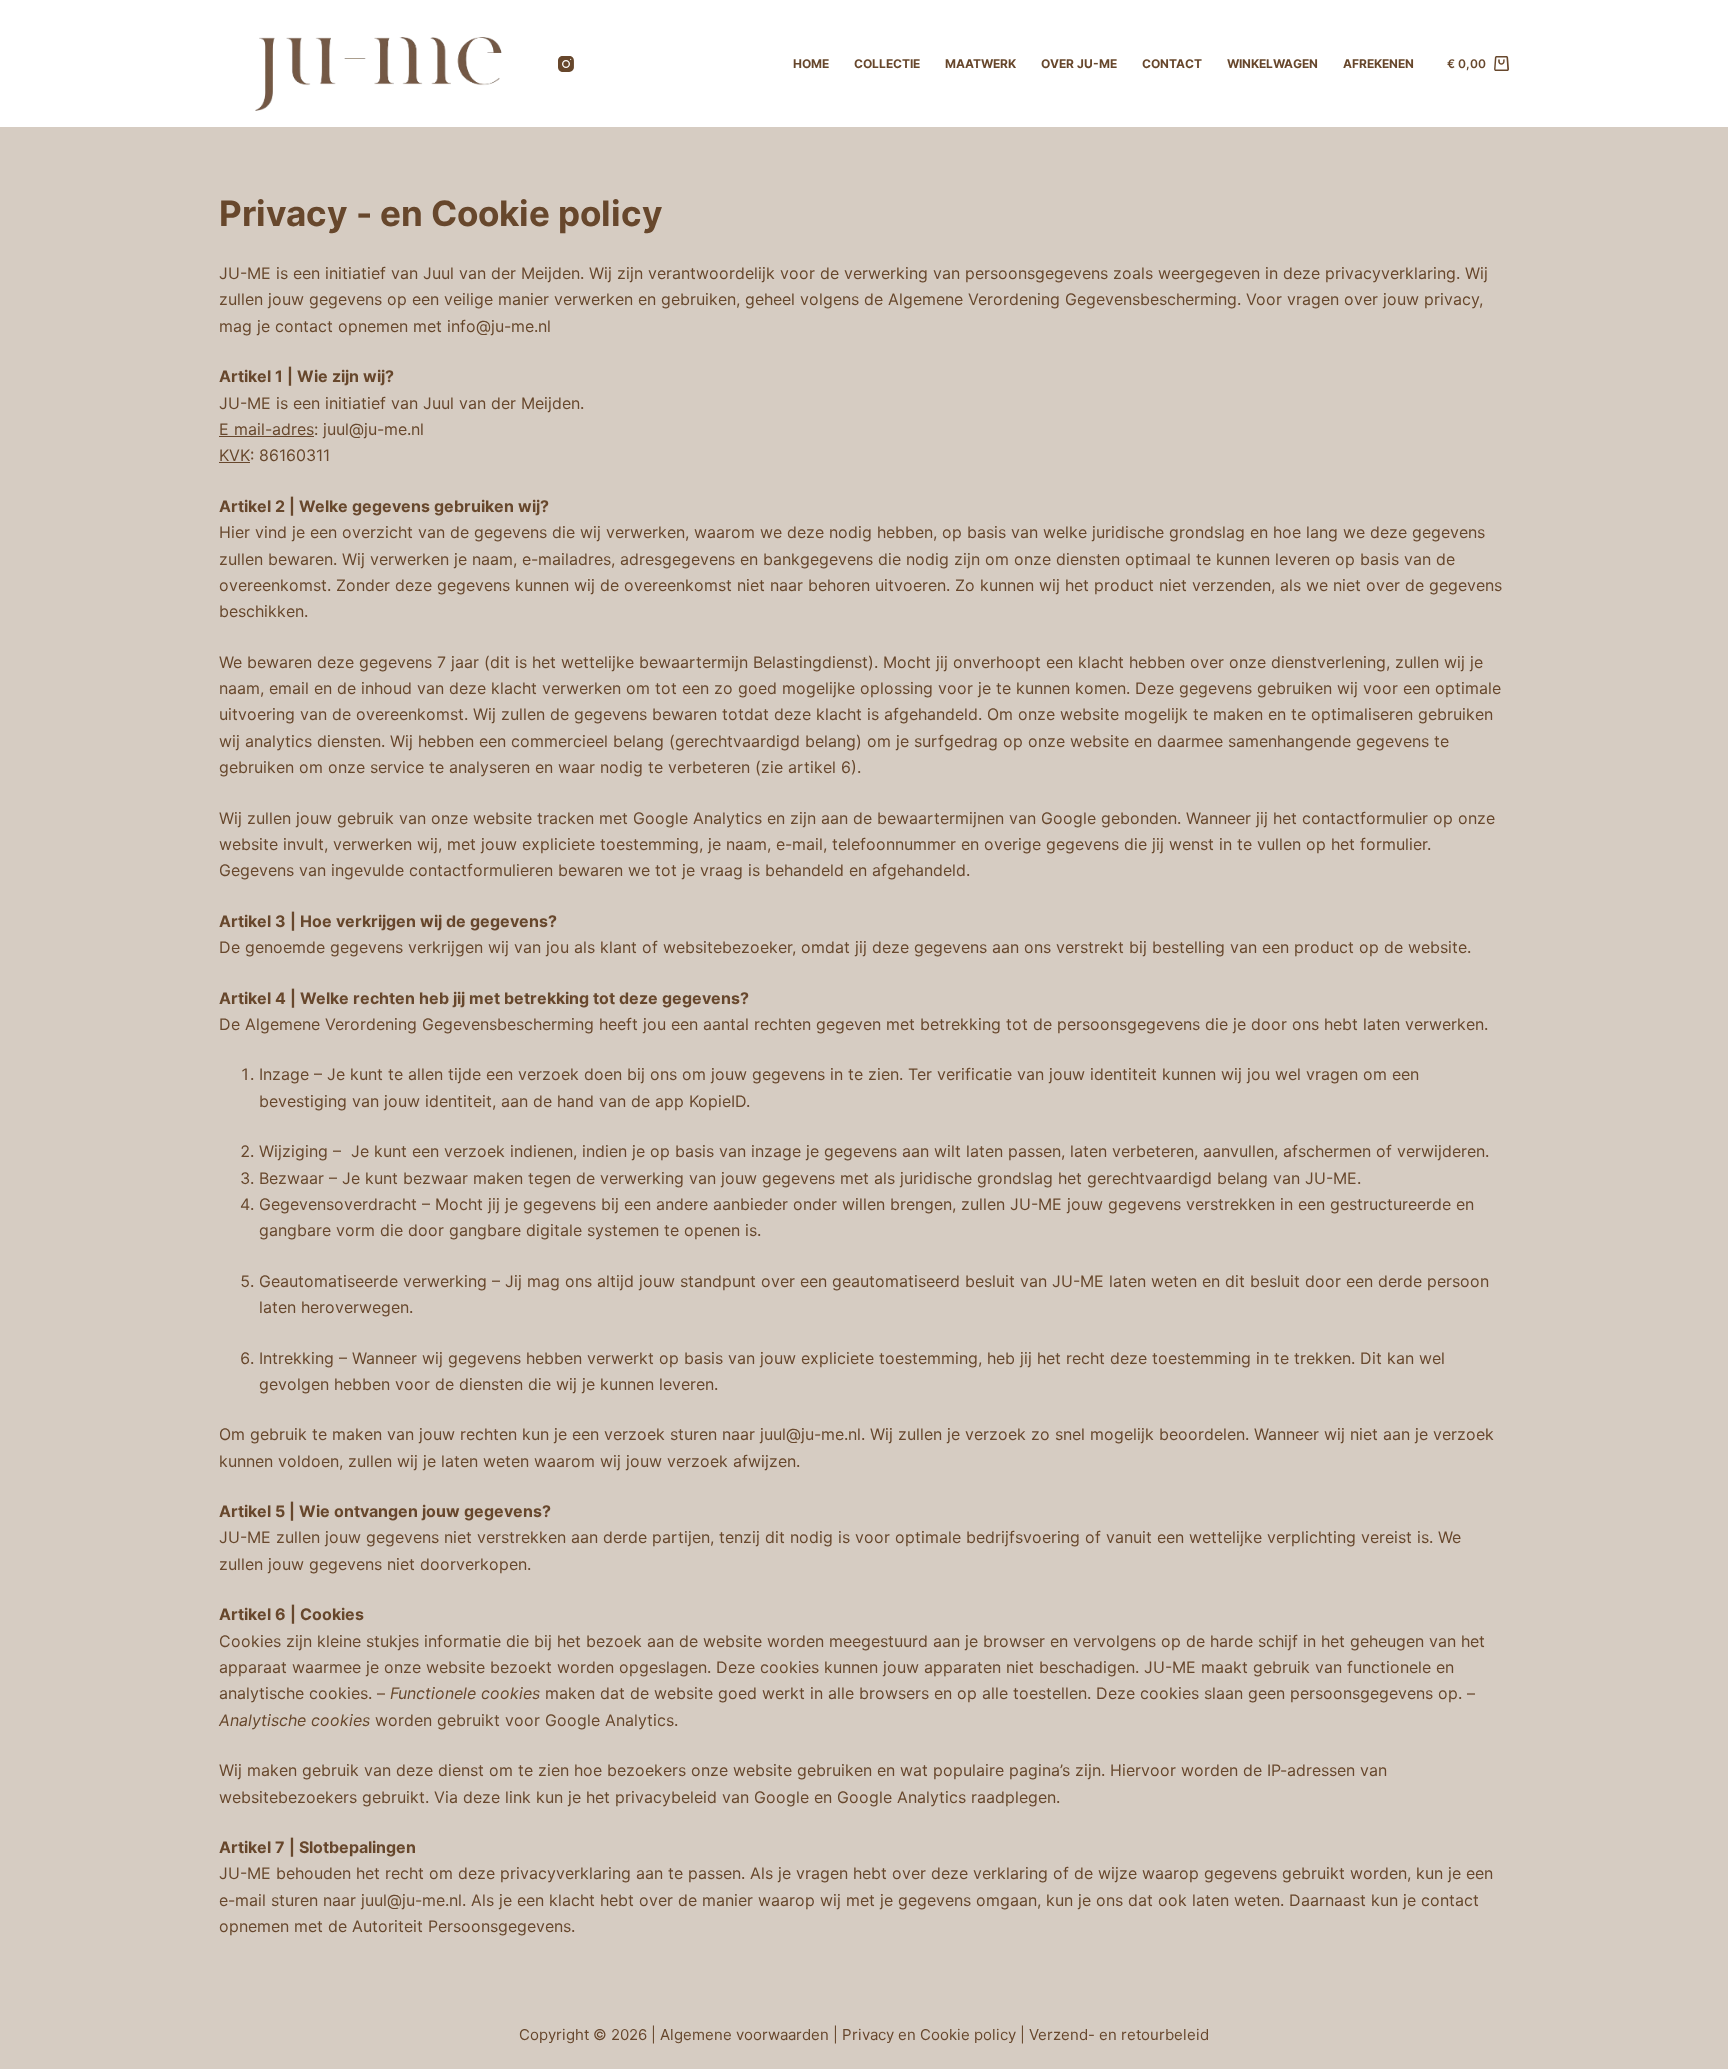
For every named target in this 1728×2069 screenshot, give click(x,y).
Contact (1172, 63)
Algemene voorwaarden (744, 2034)
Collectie (887, 63)
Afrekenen (1378, 63)
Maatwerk (980, 63)
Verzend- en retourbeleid (1119, 2034)
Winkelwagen (1272, 63)
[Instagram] (566, 64)
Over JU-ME (1079, 63)
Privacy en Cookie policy (931, 2034)
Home (811, 63)
